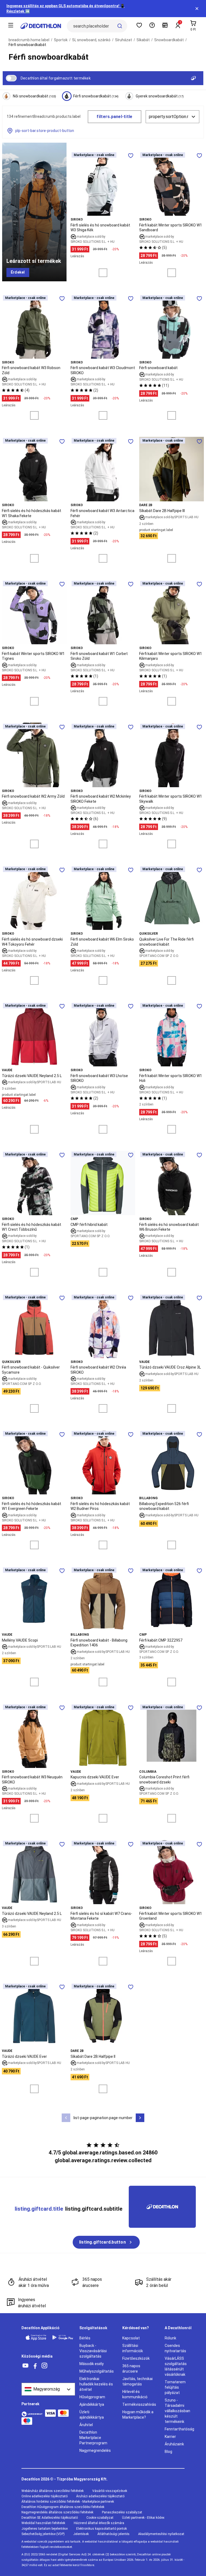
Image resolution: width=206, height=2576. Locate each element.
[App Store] (36, 2337)
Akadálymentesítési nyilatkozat (161, 2534)
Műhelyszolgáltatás (97, 2371)
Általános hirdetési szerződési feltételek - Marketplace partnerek (68, 2502)
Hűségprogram (92, 2397)
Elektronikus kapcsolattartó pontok (102, 2529)
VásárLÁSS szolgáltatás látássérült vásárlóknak (176, 2366)
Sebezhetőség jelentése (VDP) (43, 2534)
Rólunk (170, 2338)
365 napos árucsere (131, 2369)
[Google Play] (63, 2337)
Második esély (92, 2364)
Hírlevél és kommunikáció (135, 2394)
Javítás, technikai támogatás (137, 2381)
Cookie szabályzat (100, 2518)
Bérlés (85, 2338)
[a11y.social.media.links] (25, 2366)
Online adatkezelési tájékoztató (45, 2496)
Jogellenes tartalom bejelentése (45, 2529)
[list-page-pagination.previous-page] (66, 2118)
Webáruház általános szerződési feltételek (53, 2491)
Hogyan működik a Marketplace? (138, 2415)
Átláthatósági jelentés (113, 2534)
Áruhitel (86, 2425)
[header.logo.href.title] (41, 26)
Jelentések (81, 2534)
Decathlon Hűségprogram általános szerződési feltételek (63, 2507)
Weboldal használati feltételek (43, 2523)
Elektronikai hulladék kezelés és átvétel (96, 2384)
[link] (18, 272)
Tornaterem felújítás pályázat (175, 2387)
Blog (168, 2452)
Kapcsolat (131, 2338)
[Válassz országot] (48, 2389)
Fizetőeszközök (136, 2358)
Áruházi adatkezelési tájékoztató (100, 2496)
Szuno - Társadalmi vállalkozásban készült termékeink (177, 2411)
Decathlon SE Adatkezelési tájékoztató (50, 2518)
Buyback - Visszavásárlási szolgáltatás (93, 2351)
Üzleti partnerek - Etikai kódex (143, 2518)
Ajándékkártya (92, 2404)
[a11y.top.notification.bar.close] (197, 9)
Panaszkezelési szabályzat (122, 2512)
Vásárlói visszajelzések (110, 2491)
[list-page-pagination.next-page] (140, 2118)
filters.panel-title (114, 117)
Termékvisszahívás (139, 2404)
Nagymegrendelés (95, 2450)
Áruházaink (174, 2444)
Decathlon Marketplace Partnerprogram (93, 2438)
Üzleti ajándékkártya (92, 2415)
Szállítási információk (133, 2348)
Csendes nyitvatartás (175, 2348)
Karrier (170, 2437)
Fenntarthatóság (179, 2429)
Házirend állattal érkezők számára (99, 2523)
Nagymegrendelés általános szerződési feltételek (57, 2512)
